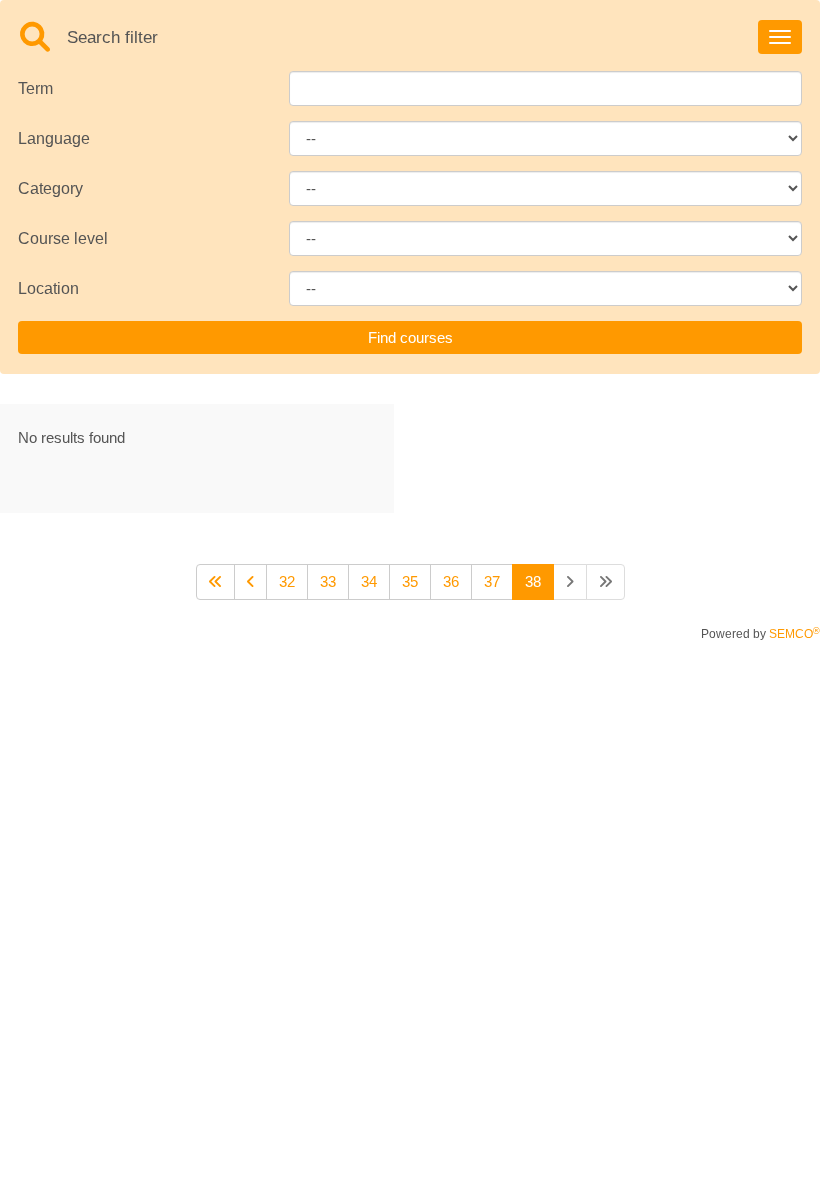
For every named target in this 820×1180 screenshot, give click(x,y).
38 (533, 581)
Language (54, 138)
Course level (63, 238)
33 (328, 581)
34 (369, 581)
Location (48, 288)
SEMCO (794, 634)
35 (410, 581)
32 (287, 581)
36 (451, 581)
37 (492, 581)
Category (50, 188)
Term (35, 88)
